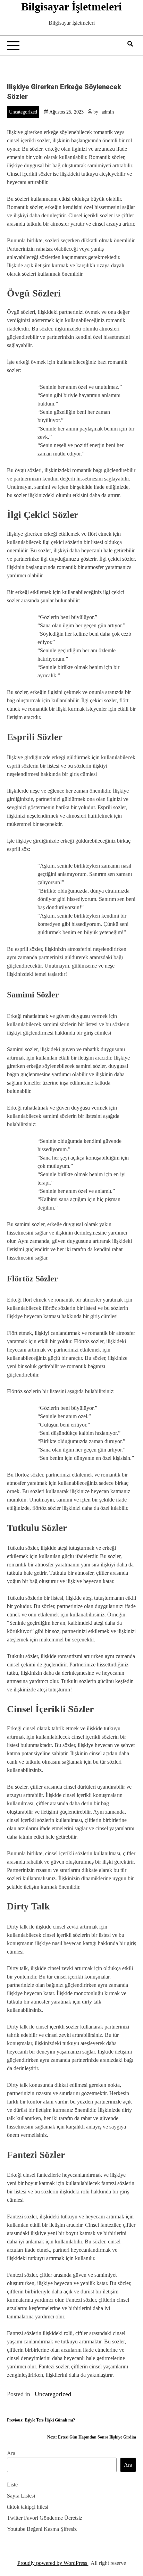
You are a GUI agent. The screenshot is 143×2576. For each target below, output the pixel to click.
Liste (12, 2485)
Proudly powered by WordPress (53, 2563)
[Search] (130, 44)
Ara (11, 2453)
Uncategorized (23, 112)
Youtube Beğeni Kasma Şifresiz (42, 2529)
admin (108, 112)
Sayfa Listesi (21, 2496)
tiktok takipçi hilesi (28, 2507)
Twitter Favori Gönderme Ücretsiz (45, 2518)
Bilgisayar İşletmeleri (71, 7)
